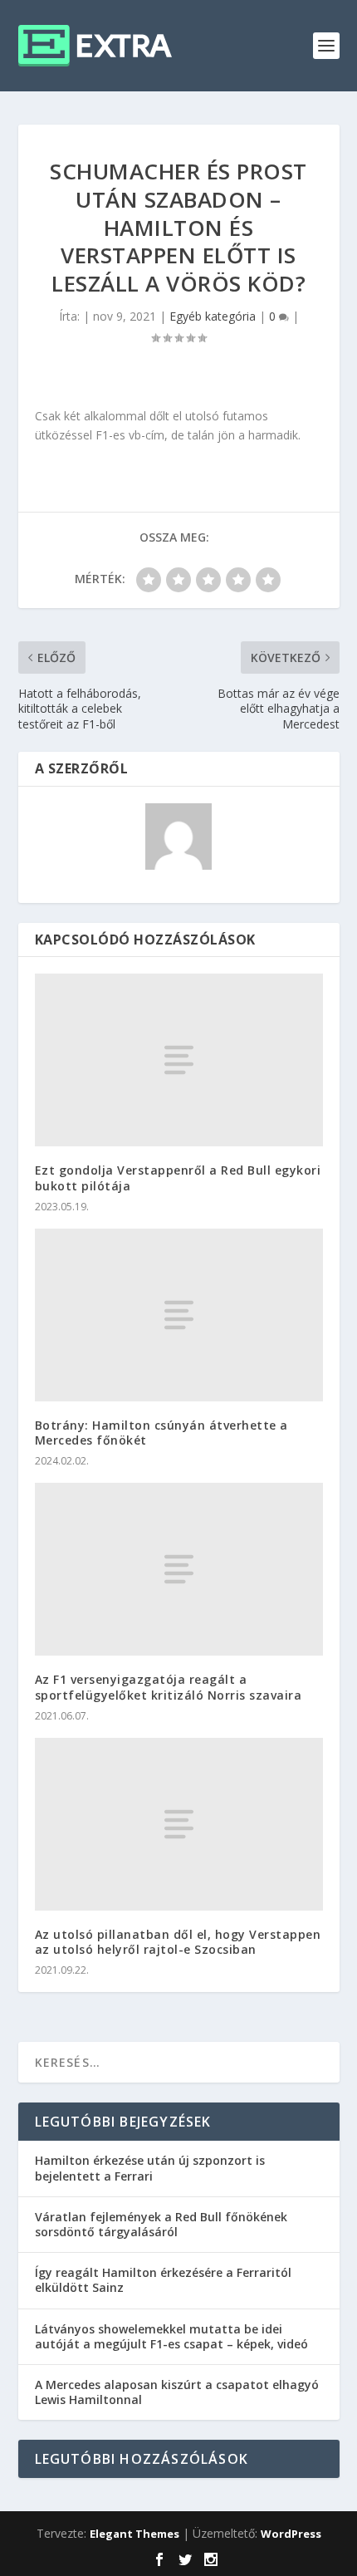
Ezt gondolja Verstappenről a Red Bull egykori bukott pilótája (178, 1178)
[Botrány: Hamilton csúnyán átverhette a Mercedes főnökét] (179, 1315)
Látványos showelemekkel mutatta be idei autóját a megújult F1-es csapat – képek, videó (171, 2336)
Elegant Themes (134, 2534)
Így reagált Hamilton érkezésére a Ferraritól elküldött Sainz (163, 2280)
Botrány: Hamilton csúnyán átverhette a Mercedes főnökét (161, 1433)
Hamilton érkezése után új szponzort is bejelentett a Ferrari (150, 2168)
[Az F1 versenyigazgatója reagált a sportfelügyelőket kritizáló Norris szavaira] (179, 1569)
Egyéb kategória (213, 316)
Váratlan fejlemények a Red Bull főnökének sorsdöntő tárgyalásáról (161, 2224)
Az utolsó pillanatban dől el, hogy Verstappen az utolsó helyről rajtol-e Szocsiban (178, 1942)
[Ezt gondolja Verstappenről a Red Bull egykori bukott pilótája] (179, 1060)
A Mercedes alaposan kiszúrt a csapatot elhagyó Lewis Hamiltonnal (177, 2392)
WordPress (291, 2534)
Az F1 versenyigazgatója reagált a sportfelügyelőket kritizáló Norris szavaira (169, 1687)
